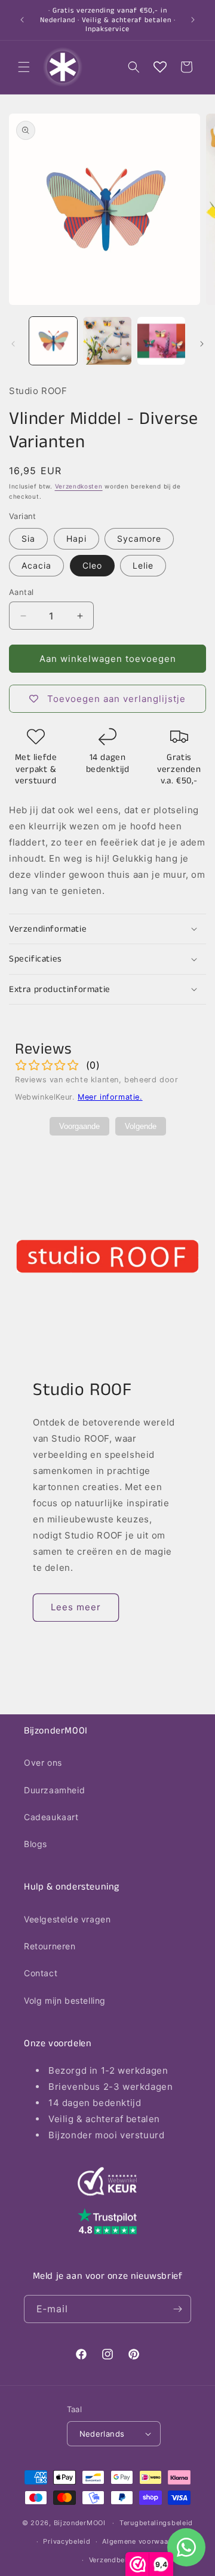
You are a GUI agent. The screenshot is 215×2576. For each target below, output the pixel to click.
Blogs (36, 1844)
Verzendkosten (79, 486)
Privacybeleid (67, 2541)
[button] (24, 67)
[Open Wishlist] (160, 67)
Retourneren (50, 1946)
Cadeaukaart (51, 1817)
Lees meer (76, 1607)
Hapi (76, 538)
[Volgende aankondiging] (193, 20)
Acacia (36, 565)
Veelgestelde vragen (67, 1919)
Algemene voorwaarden (143, 2541)
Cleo (92, 565)
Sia (28, 538)
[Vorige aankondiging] (22, 20)
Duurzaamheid (54, 1790)
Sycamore (139, 538)
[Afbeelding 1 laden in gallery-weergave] (53, 341)
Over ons (43, 1762)
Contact (41, 1973)
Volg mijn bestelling (65, 2000)
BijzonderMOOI (80, 2523)
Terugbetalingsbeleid (156, 2523)
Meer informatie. (110, 1097)
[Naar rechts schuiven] (202, 344)
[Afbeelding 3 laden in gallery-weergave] (161, 341)
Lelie (143, 565)
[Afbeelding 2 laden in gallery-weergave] (107, 341)
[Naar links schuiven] (13, 344)
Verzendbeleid (113, 2560)
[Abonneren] (177, 2309)
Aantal (21, 592)
